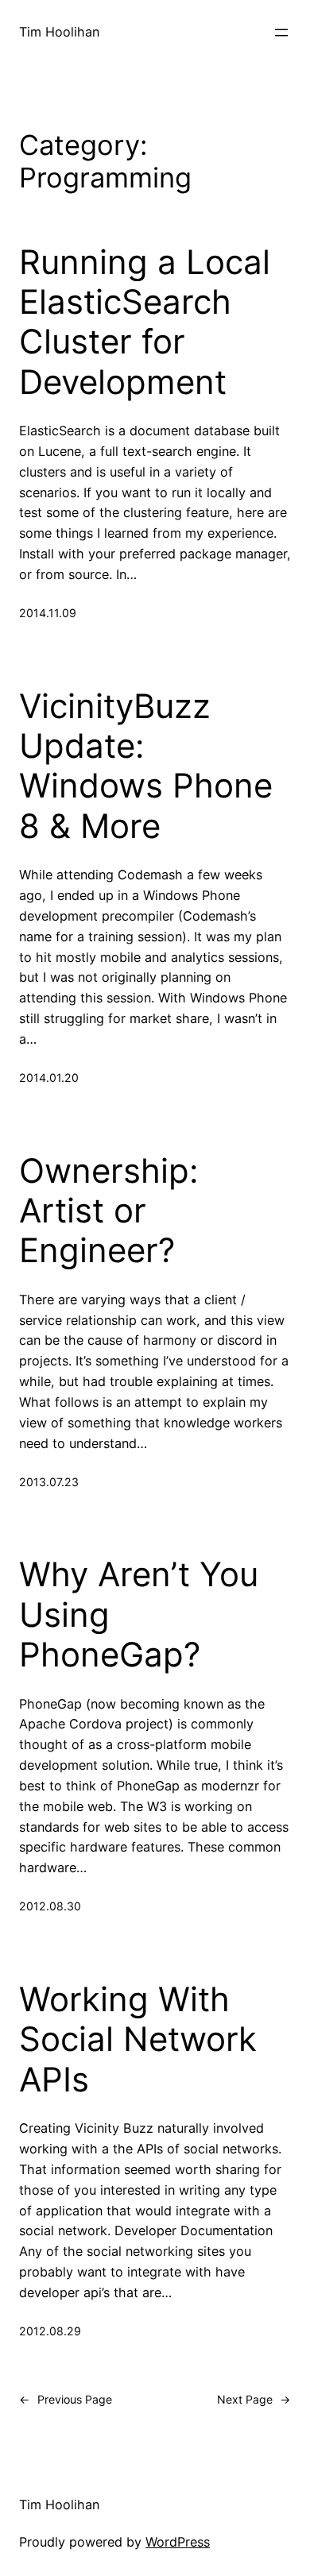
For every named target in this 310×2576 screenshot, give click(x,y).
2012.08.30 (50, 1906)
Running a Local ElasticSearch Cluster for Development (145, 322)
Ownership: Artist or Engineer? (109, 1211)
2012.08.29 (50, 2331)
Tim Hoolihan (59, 32)
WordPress (178, 2542)
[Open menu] (281, 33)
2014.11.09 (48, 613)
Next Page (254, 2399)
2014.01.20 (49, 1078)
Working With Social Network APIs (138, 2039)
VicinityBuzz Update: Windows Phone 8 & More (146, 766)
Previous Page (66, 2399)
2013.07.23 (49, 1482)
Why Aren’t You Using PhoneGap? (139, 1614)
